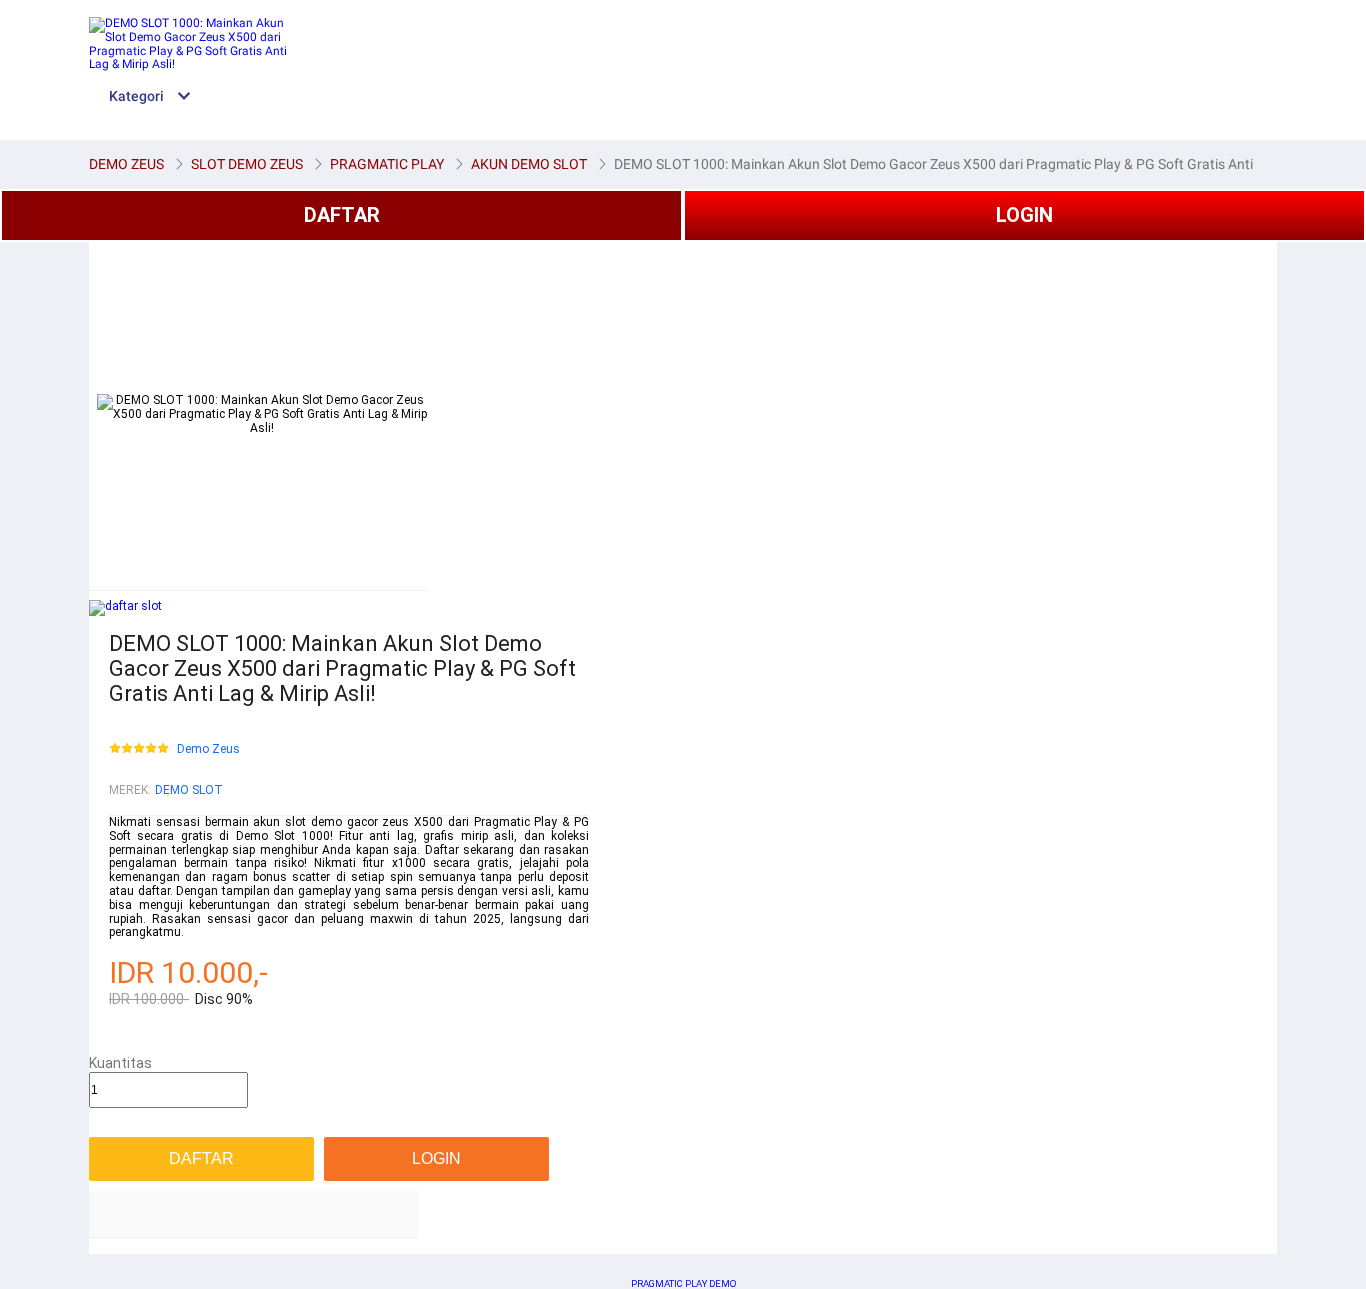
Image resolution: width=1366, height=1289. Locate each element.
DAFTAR (342, 215)
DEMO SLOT (189, 790)
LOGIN (1024, 215)
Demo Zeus (208, 749)
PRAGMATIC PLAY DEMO (683, 1283)
